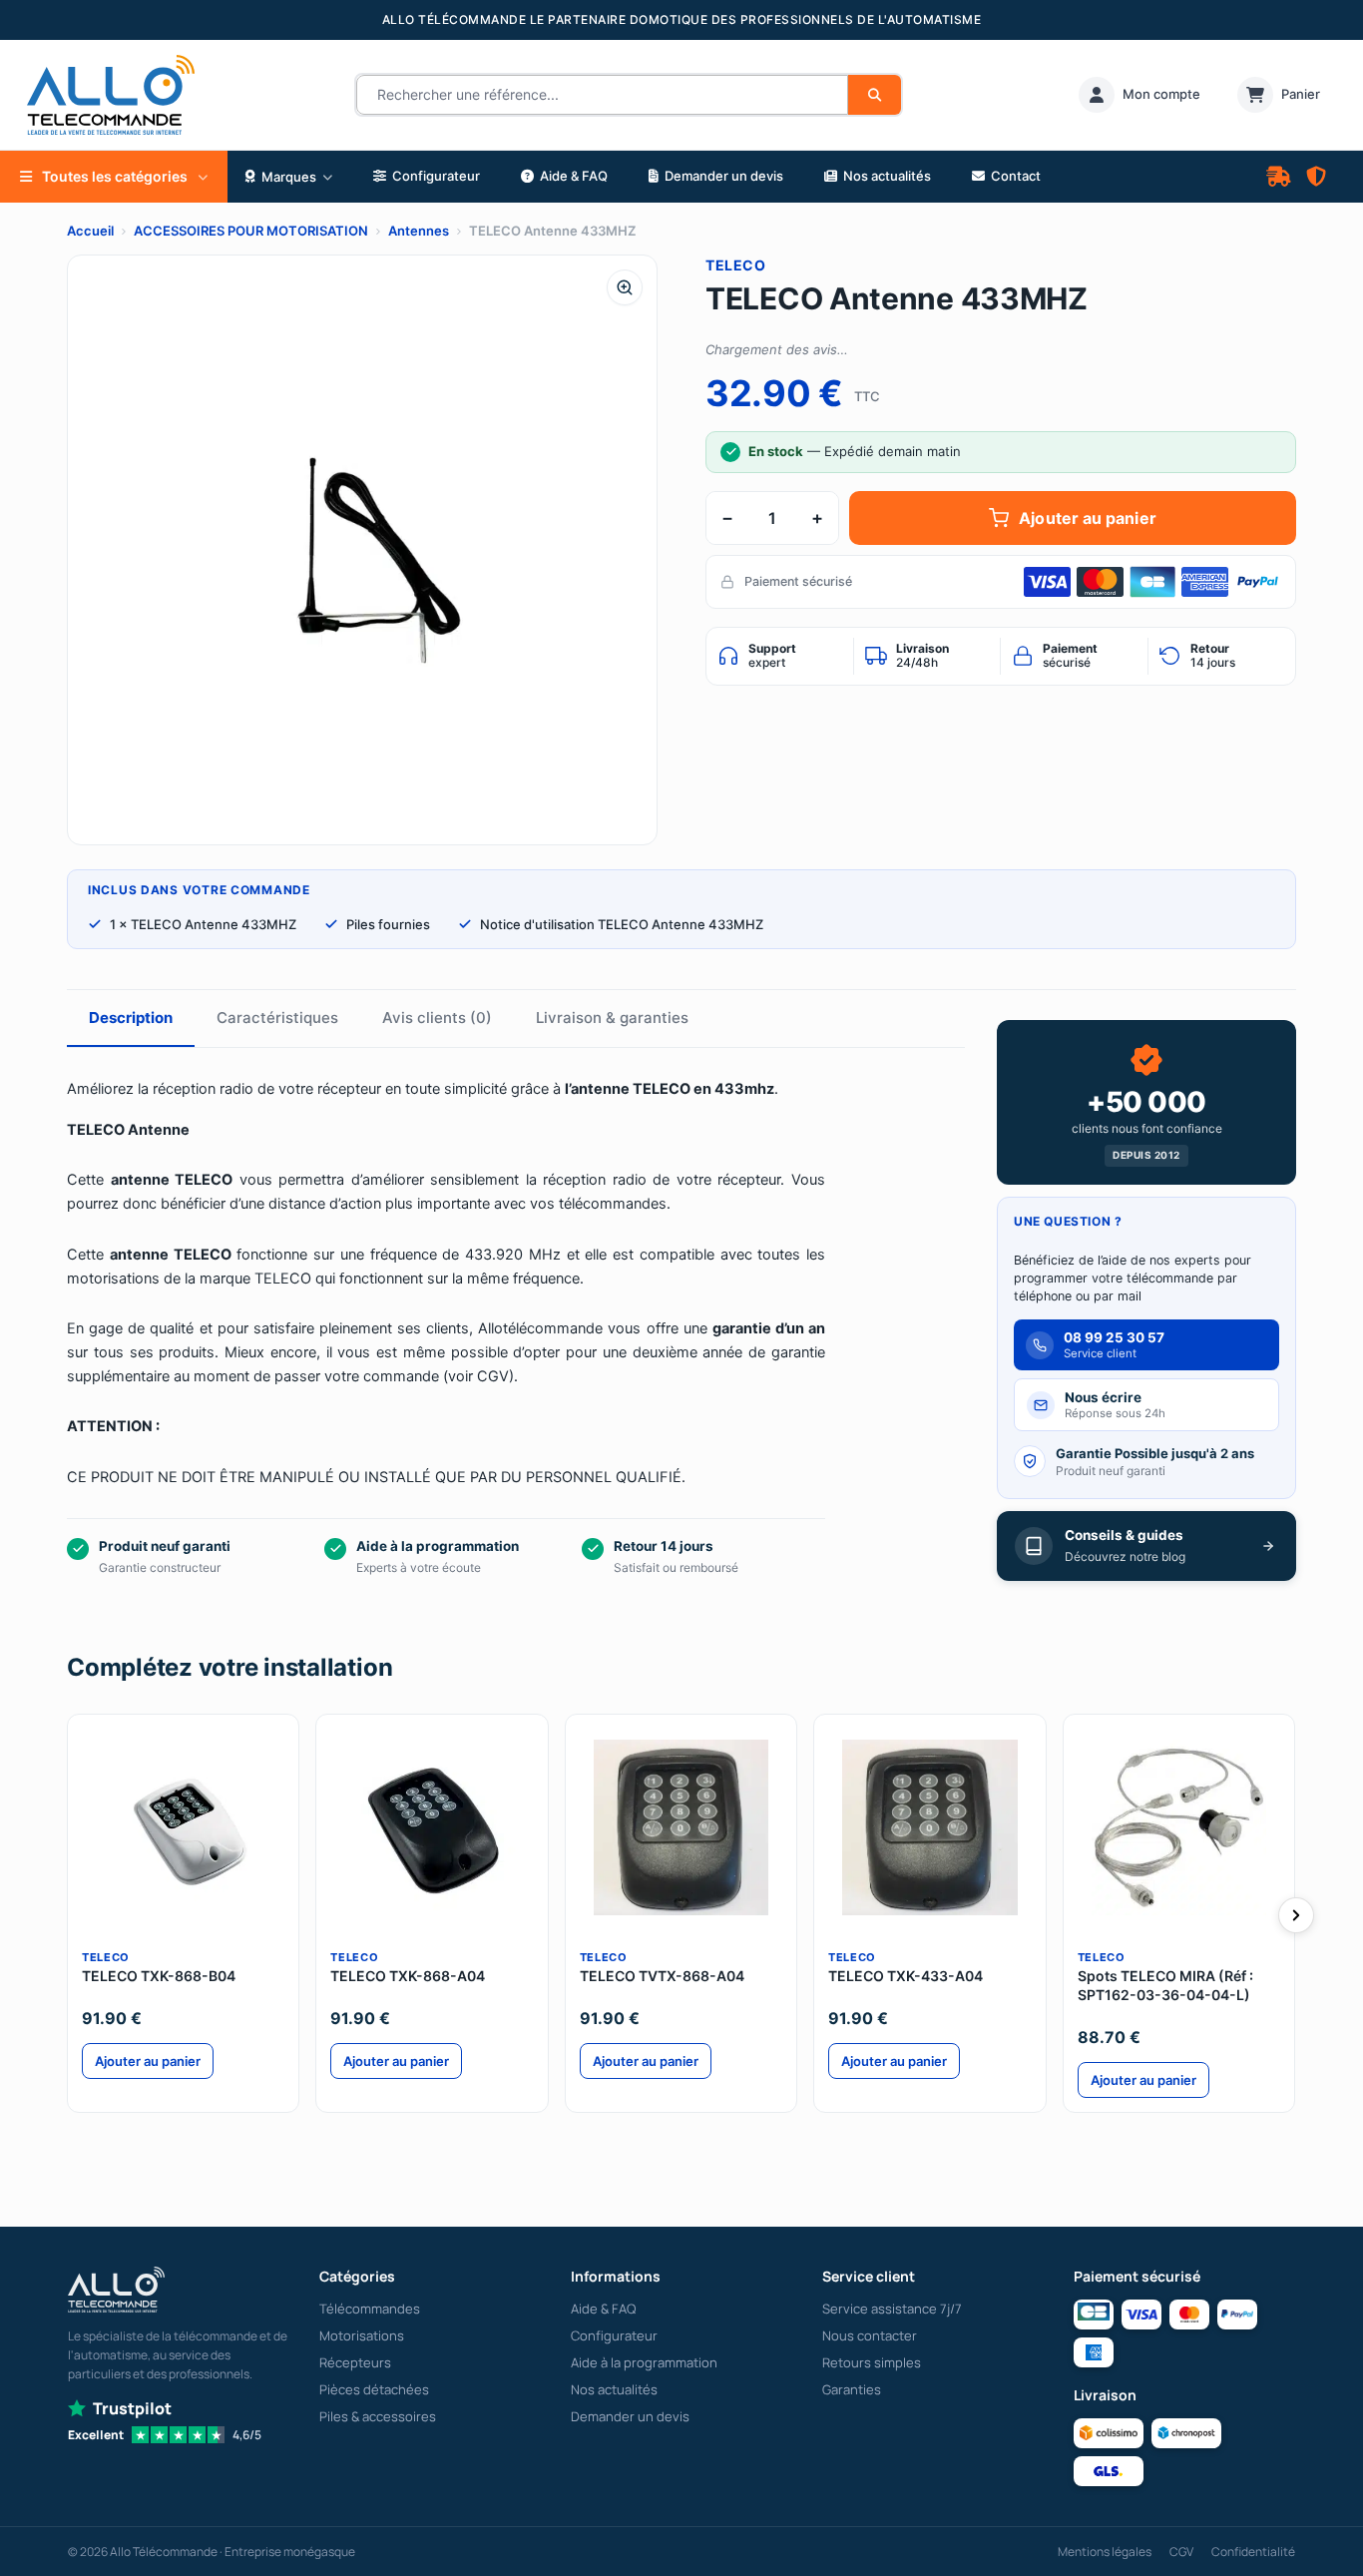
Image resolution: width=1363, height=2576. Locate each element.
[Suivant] (1296, 1915)
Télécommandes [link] (370, 2309)
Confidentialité (1253, 2552)
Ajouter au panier (1087, 518)
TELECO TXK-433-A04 (906, 1976)
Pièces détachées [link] (374, 2389)
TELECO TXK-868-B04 (159, 1976)
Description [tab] (131, 1018)
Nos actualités (614, 2389)
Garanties (852, 2389)
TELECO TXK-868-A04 (408, 1976)
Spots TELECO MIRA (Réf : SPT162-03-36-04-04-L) (1165, 1985)
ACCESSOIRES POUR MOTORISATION (251, 231)
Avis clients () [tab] (437, 1018)
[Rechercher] (875, 95)
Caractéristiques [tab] (277, 1018)
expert (772, 656)
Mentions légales (1105, 2552)
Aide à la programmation (644, 2362)
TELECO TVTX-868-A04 (662, 1976)
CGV (1181, 2552)
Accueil (90, 231)
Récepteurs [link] (355, 2362)
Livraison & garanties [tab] (612, 1018)
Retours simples (872, 2362)
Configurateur (614, 2335)
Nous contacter (870, 2335)
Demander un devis (630, 2416)
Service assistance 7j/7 (892, 2309)
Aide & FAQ (603, 2309)
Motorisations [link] (362, 2335)
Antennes (419, 231)
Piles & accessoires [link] (378, 2416)
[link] (1139, 95)
